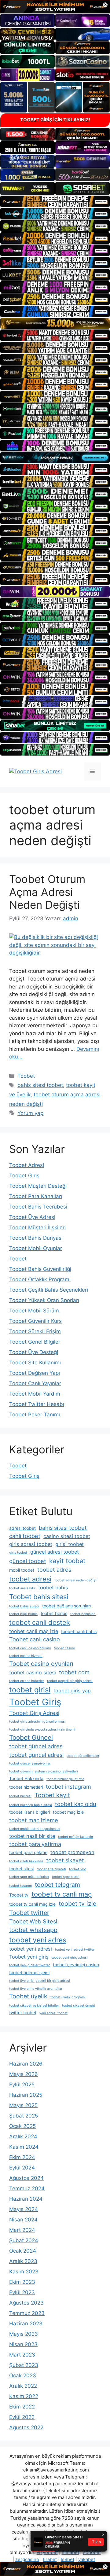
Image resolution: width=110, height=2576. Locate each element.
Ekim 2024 (22, 2157)
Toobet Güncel (31, 1737)
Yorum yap (30, 1113)
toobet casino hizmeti (26, 1656)
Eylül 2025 (22, 2085)
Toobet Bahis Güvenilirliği (40, 1269)
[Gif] (55, 323)
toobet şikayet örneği (79, 2006)
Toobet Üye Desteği (34, 1352)
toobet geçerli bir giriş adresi (70, 1681)
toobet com (74, 1672)
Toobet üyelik (28, 1996)
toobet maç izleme (34, 1820)
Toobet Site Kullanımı (35, 1363)
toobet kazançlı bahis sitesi (31, 1805)
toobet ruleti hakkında (26, 1861)
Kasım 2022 (24, 2396)
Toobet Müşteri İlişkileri (37, 1227)
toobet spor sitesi (66, 1877)
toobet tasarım (20, 1886)
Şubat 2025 (24, 2116)
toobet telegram (57, 1885)
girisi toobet (70, 1544)
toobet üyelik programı (68, 1997)
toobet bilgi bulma (23, 1614)
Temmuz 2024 (27, 2188)
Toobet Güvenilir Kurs (35, 1321)
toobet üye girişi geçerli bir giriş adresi (40, 1981)
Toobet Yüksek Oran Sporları (44, 1300)
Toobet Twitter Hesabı (37, 1404)
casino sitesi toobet (67, 1536)
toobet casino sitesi (33, 1673)
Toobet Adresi (27, 1165)
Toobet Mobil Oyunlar (36, 1248)
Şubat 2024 (24, 2240)
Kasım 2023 (24, 2272)
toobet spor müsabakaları (29, 1877)
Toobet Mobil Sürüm (34, 1311)
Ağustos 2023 (26, 2303)
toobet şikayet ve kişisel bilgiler (34, 2006)
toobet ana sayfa (22, 1588)
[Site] (55, 201)
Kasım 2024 (24, 2147)
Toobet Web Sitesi (33, 1921)
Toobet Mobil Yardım (35, 1394)
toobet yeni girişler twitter (29, 1965)
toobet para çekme (28, 1852)
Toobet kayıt (52, 1795)
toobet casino (64, 1648)
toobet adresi (30, 1579)
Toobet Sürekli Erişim (35, 1331)
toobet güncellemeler (83, 1756)
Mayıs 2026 (24, 2074)
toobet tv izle (77, 1904)
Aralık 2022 (23, 2386)
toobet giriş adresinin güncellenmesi (37, 1722)
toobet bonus (54, 1613)
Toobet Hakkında (26, 1778)
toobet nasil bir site (32, 1836)
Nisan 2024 (23, 2220)
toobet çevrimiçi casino (76, 1965)
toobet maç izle (68, 1812)
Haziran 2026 (26, 2064)
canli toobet (25, 1536)
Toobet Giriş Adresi (34, 1713)
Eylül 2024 (22, 2168)
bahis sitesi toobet (40, 1085)
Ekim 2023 (22, 2282)
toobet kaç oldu (76, 1804)
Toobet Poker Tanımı (35, 1415)
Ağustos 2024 (26, 2178)
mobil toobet (22, 1570)
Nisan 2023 (23, 2344)
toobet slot (77, 1869)
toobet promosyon (72, 1852)
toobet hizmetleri (26, 1787)
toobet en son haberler (27, 1681)
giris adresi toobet (31, 1544)
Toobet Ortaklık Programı (40, 1279)
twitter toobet (23, 2013)
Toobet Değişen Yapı (35, 1373)
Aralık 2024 (23, 2136)
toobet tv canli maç (62, 1894)
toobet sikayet (65, 1860)
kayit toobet (67, 1561)
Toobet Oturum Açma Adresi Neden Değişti (47, 892)
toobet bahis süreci (24, 1606)
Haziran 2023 (26, 2324)
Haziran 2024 (26, 2199)
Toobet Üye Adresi (32, 1217)
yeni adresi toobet (53, 2013)
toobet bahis (53, 1588)
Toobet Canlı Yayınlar (35, 1383)
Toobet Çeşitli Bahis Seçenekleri (49, 1290)
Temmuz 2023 (27, 2313)
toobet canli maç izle (34, 1631)
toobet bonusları (83, 1614)
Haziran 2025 (26, 2095)
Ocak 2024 (23, 2251)
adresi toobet (22, 1528)
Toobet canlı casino (35, 1639)
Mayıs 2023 (24, 2334)
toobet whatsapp (33, 1930)
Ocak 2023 (23, 2375)
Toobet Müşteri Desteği (38, 1186)
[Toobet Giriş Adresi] (35, 771)
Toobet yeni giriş (29, 1957)
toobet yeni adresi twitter (75, 1950)
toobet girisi (30, 1690)
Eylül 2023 (22, 2292)
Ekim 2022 (22, 2407)
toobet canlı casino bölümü (30, 1648)
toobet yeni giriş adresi (70, 1958)
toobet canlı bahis (79, 1631)
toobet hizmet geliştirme (65, 1779)
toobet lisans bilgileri (29, 1812)
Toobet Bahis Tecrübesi (38, 1207)
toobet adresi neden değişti (76, 1580)
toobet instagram (68, 1787)
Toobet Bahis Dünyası (36, 1238)
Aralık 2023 (23, 2261)
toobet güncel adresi (36, 1755)
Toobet (26, 1076)
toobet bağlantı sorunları (66, 1606)
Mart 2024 (22, 2230)
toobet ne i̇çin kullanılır (76, 1837)
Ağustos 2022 (26, 2427)
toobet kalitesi (20, 1796)
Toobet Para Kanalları (36, 1196)
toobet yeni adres (38, 1940)
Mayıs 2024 (24, 2209)
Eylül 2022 (22, 2417)
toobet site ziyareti (51, 1869)
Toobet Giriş (24, 1176)
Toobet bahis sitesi (39, 1597)
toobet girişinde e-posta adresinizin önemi (42, 1730)
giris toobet (18, 1553)
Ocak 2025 (22, 2126)
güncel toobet (28, 1561)
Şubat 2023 (24, 2365)
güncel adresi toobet (55, 1552)
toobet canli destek (40, 1622)
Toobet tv (19, 1895)
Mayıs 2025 (23, 2105)
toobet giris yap (72, 1691)
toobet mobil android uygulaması (35, 1829)
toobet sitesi (21, 1869)
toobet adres (54, 1570)
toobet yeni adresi (31, 1949)
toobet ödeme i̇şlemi (29, 1972)
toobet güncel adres (36, 1746)
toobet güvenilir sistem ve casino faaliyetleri (44, 1771)
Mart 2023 (22, 2355)
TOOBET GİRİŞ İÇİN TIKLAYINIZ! (55, 120)
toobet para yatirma (35, 1844)
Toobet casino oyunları (41, 1664)
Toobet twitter (29, 1913)
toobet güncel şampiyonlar (30, 1763)
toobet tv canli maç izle (32, 1904)
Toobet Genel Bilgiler (35, 1342)
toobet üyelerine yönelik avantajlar (36, 1989)
